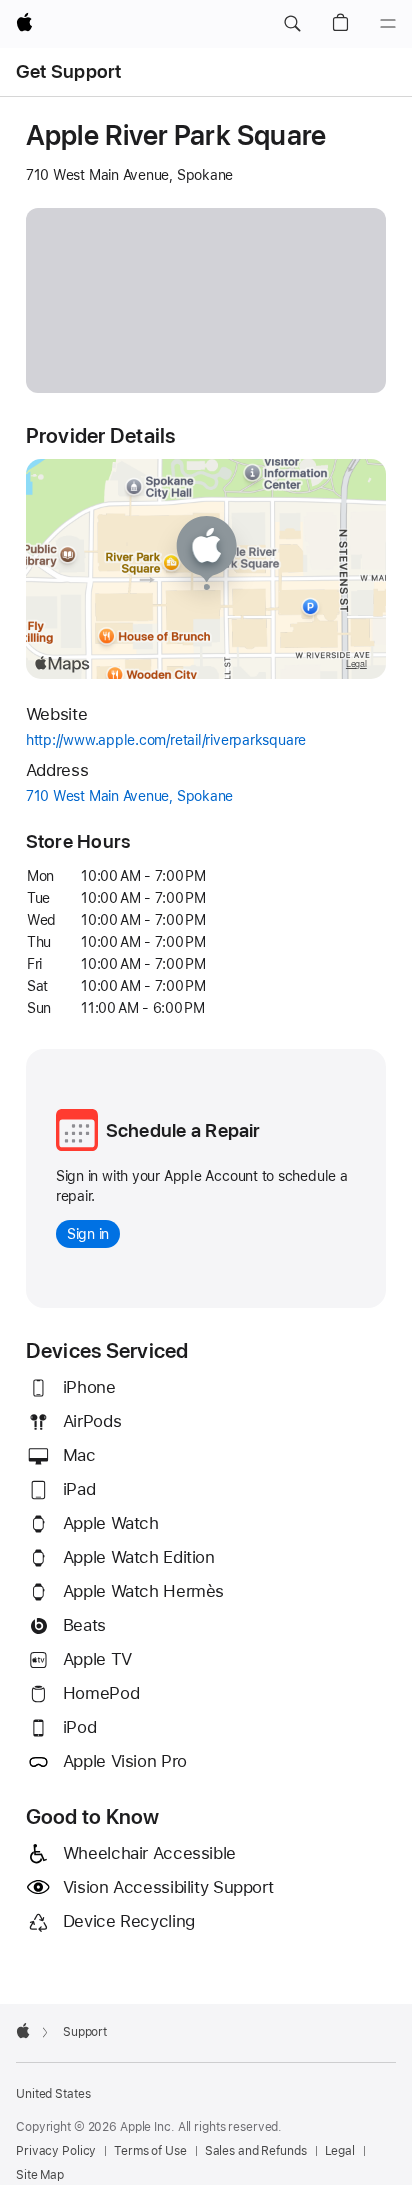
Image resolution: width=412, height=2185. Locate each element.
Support (85, 2032)
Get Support (69, 71)
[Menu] (388, 24)
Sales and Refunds (256, 2151)
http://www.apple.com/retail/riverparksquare (193, 741)
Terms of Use (150, 2151)
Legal (340, 2151)
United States (53, 2094)
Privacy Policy (56, 2151)
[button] (292, 24)
